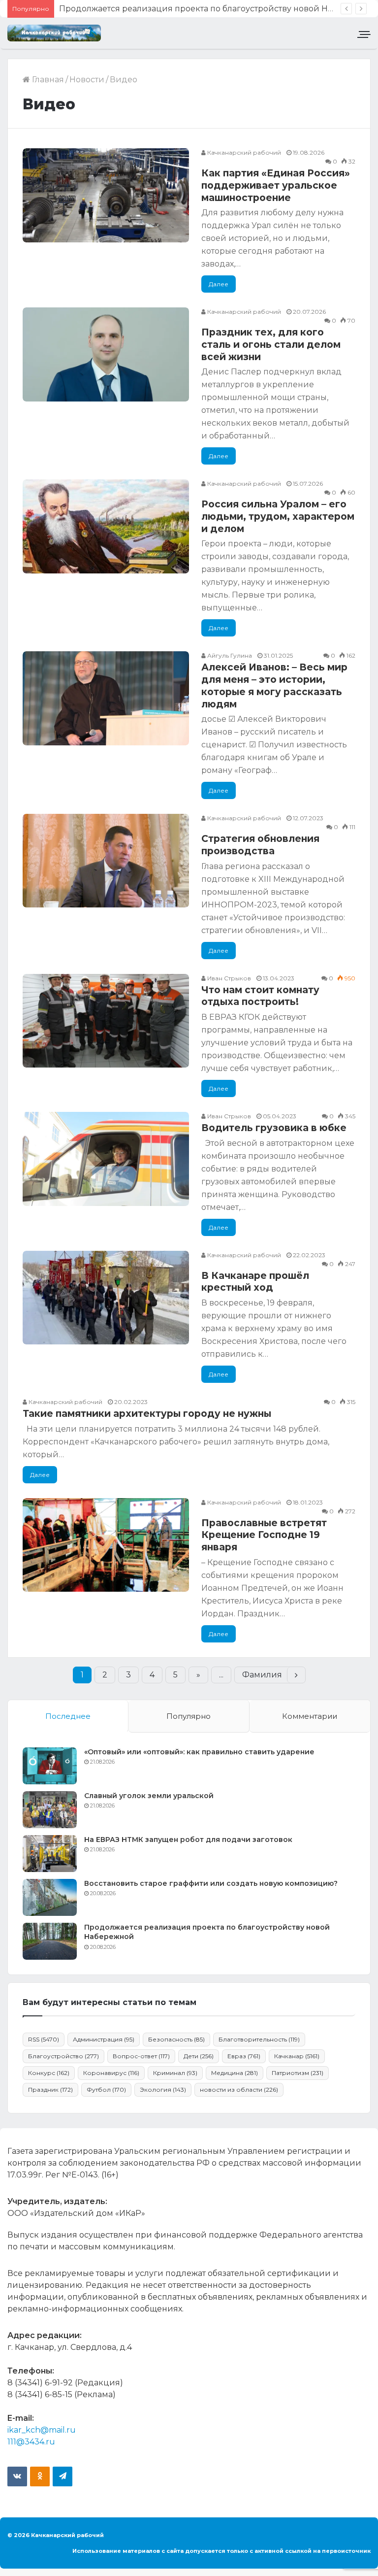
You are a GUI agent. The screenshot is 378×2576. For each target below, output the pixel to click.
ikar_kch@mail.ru (42, 2430)
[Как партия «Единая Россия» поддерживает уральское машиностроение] (106, 195)
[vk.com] (17, 2476)
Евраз (244, 2056)
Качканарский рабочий (243, 152)
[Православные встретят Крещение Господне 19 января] (106, 1545)
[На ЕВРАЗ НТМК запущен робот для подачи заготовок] (50, 1854)
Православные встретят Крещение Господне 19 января (264, 1535)
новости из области (239, 2090)
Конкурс (49, 2073)
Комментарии (310, 1716)
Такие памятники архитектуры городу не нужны (147, 1414)
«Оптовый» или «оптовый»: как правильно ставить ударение (199, 1752)
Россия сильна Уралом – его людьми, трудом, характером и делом (278, 516)
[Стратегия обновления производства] (106, 861)
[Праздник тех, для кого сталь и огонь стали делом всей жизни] (106, 354)
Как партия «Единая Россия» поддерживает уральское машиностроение (276, 185)
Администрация (104, 2039)
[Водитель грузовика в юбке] (106, 1159)
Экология (163, 2090)
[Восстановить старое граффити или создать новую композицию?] (50, 1897)
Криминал (175, 2073)
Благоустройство (63, 2056)
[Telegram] (63, 2476)
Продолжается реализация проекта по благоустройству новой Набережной (217, 9)
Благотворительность (259, 2039)
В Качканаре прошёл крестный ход (255, 1282)
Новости (87, 80)
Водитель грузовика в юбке (274, 1128)
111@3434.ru (31, 2442)
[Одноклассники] (40, 2476)
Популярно (189, 1716)
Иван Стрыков (228, 978)
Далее (219, 284)
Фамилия (262, 1675)
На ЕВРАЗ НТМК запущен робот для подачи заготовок (188, 1840)
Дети (199, 2056)
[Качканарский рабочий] (54, 33)
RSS (44, 2039)
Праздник (50, 2090)
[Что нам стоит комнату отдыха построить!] (106, 1021)
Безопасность (176, 2039)
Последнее (68, 1716)
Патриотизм (298, 2073)
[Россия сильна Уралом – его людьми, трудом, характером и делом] (106, 526)
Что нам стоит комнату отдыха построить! (260, 996)
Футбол (106, 2090)
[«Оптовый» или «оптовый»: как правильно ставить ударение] (50, 1766)
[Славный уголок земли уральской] (50, 1810)
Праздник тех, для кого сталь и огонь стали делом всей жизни (271, 344)
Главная (47, 80)
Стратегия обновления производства (260, 845)
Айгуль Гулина (229, 655)
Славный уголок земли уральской (149, 1796)
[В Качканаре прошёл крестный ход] (106, 1298)
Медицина (235, 2073)
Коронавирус (111, 2073)
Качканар (297, 2056)
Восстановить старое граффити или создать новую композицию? (211, 1883)
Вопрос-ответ (141, 2056)
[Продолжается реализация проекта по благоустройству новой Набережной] (50, 1941)
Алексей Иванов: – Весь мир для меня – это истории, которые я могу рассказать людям (274, 686)
